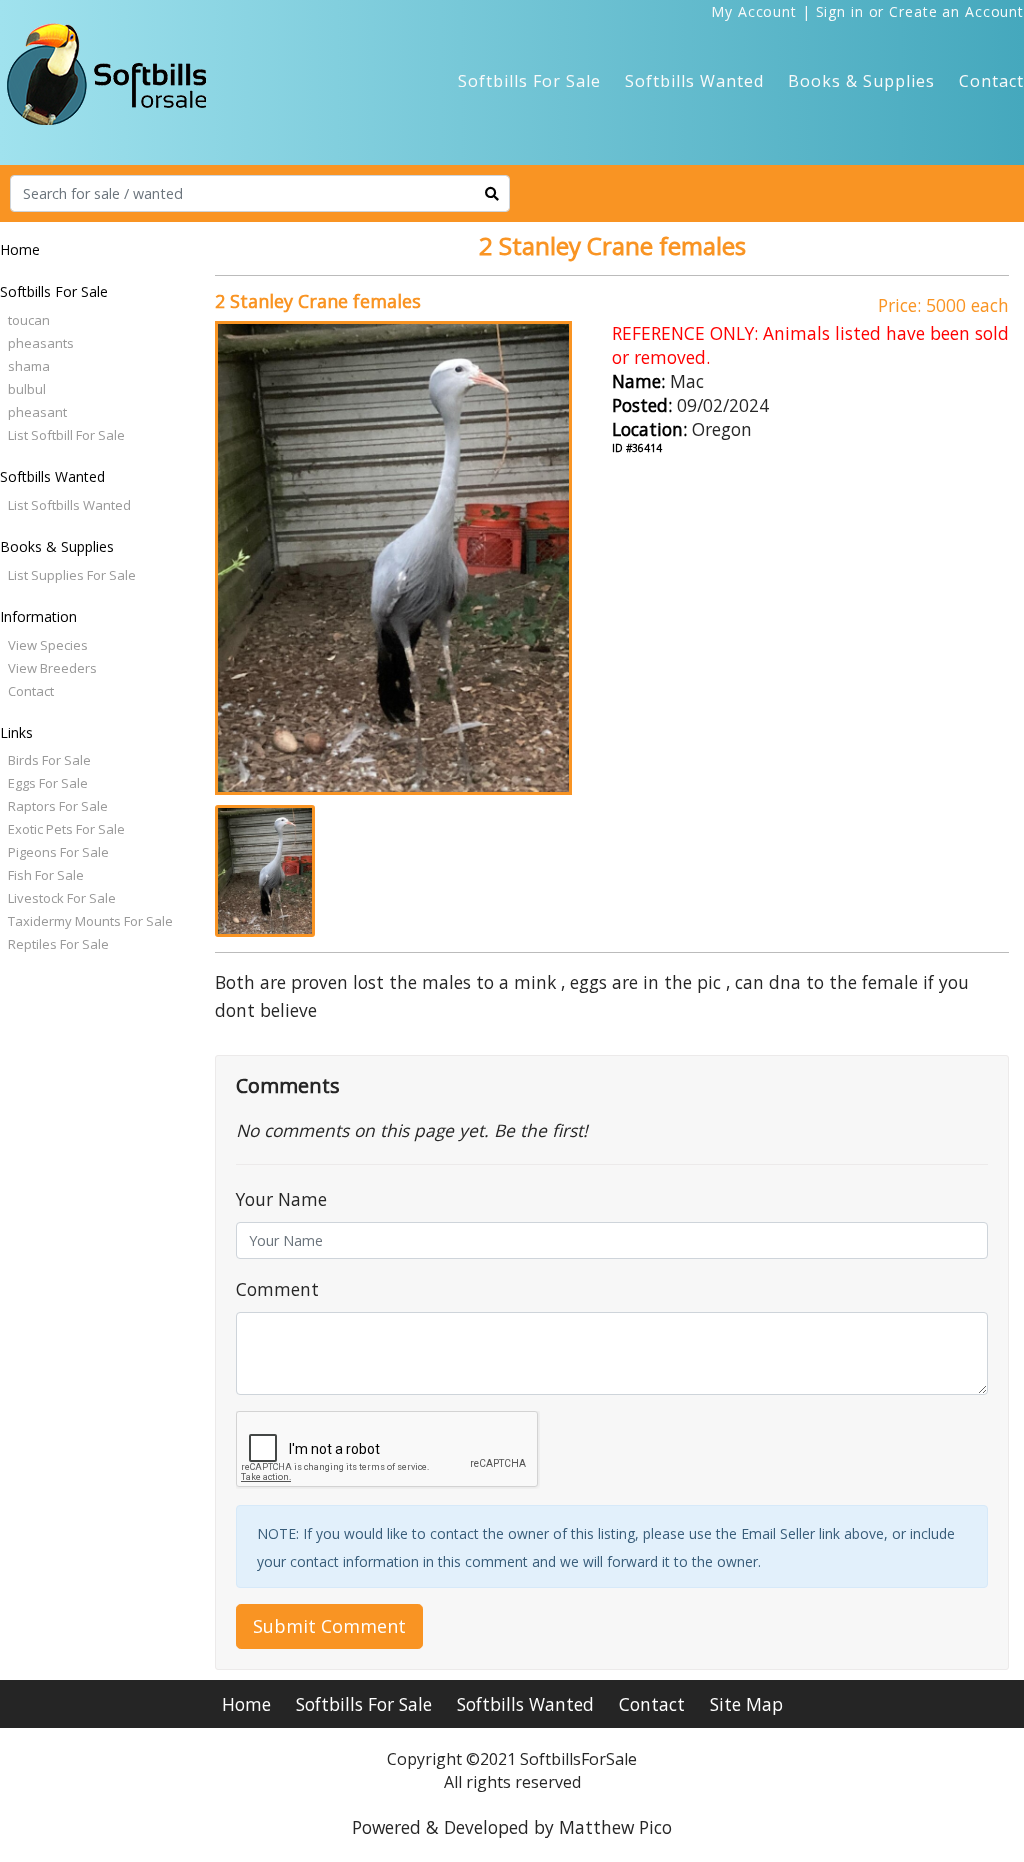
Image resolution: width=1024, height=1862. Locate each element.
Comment (277, 1289)
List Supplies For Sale (72, 575)
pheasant (37, 412)
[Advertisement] (100, 1278)
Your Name (281, 1199)
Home (20, 249)
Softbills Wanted (694, 81)
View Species (48, 645)
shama (29, 366)
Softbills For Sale (529, 81)
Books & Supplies (861, 81)
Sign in (840, 11)
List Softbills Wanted (69, 505)
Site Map (746, 1704)
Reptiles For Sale (58, 944)
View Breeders (52, 668)
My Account (754, 11)
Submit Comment (329, 1626)
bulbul (27, 389)
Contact (991, 81)
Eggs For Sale (48, 783)
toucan (29, 320)
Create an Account (956, 11)
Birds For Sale (49, 760)
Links (16, 732)
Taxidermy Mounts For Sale (90, 921)
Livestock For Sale (62, 898)
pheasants (41, 343)
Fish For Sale (46, 875)
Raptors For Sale (58, 806)
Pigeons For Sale (58, 852)
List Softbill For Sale (66, 435)
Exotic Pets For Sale (66, 829)
